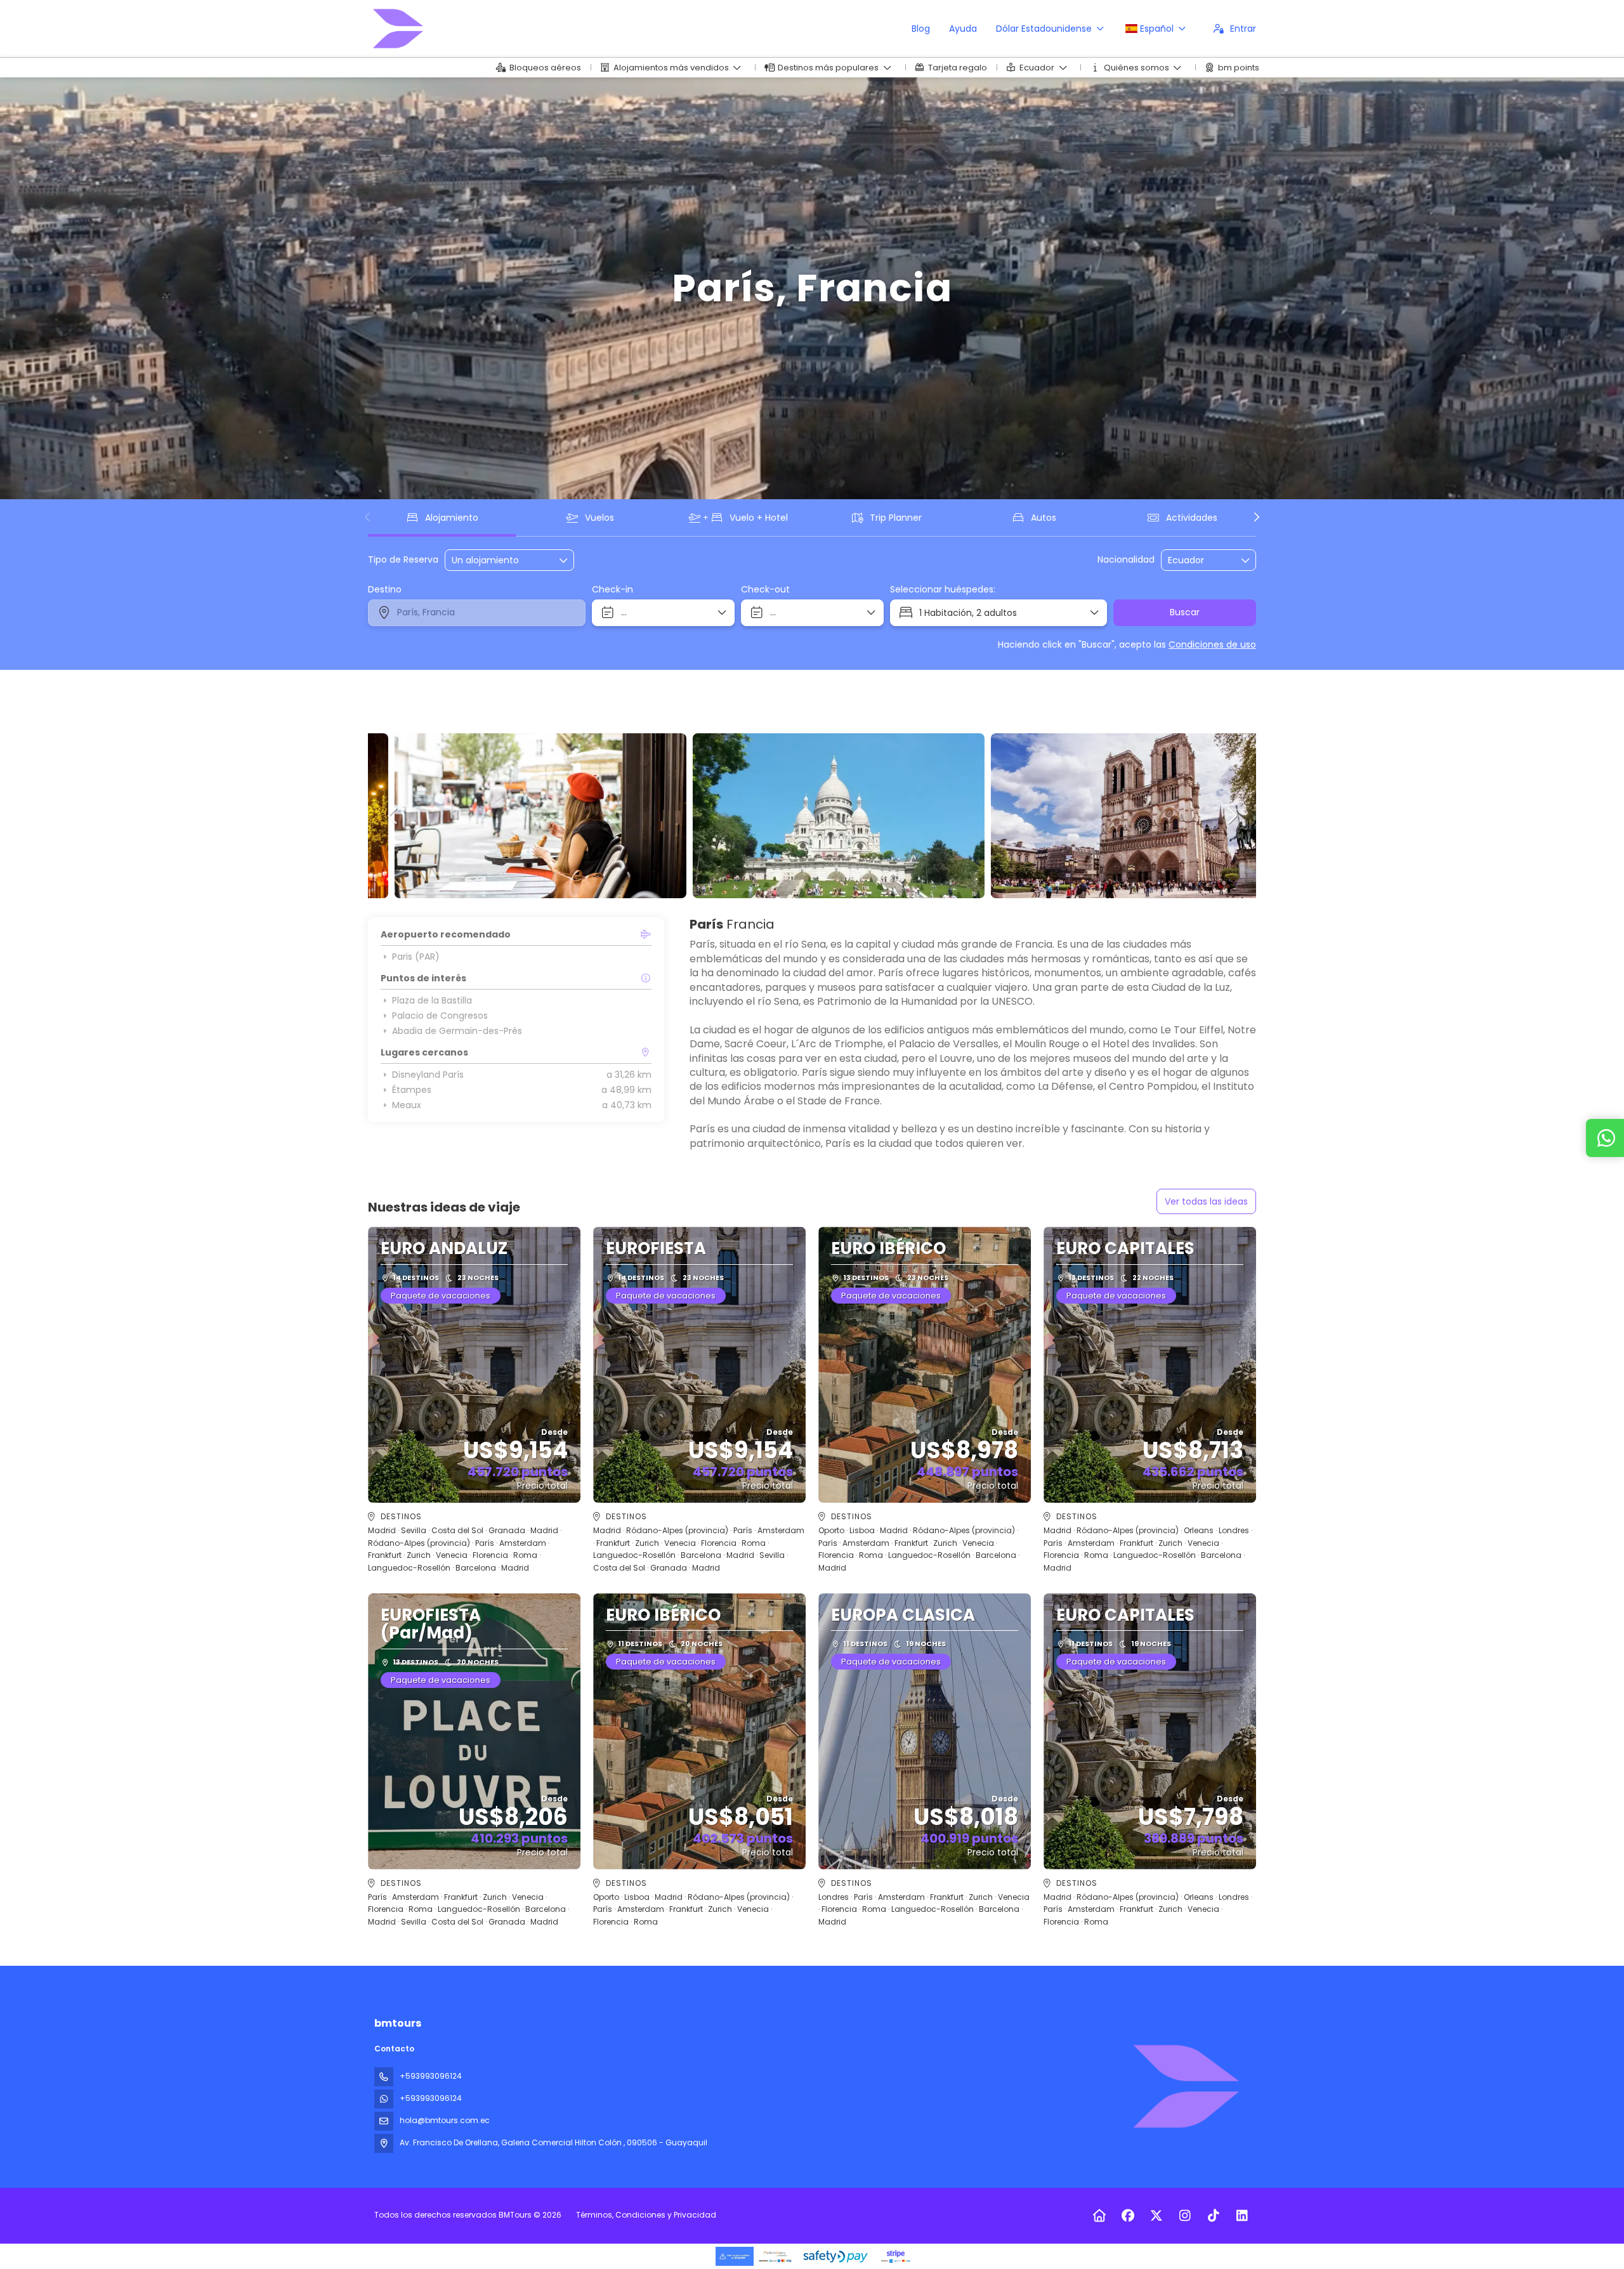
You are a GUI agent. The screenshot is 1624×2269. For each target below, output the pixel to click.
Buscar (1185, 612)
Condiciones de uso (1212, 644)
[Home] (1099, 2216)
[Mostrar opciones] (1246, 560)
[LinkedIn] (1242, 2216)
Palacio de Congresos (440, 1016)
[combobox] (1200, 560)
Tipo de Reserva (403, 560)
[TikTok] (1213, 2216)
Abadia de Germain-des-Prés (457, 1031)
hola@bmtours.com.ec (445, 2120)
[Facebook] (1128, 2216)
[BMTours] (1185, 2086)
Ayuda (963, 29)
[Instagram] (1185, 2216)
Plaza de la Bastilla (432, 1000)
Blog (921, 29)
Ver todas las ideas (1206, 1201)
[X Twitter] (1156, 2216)
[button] (368, 517)
